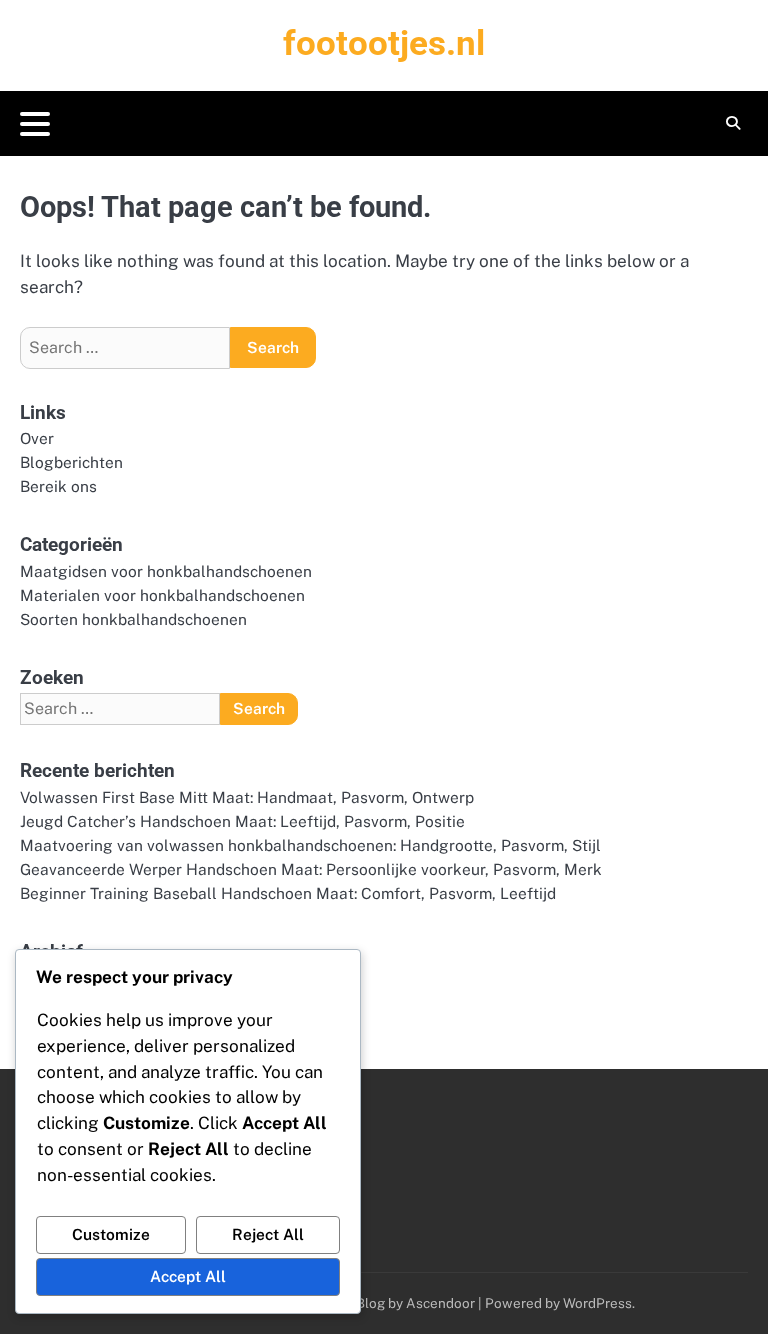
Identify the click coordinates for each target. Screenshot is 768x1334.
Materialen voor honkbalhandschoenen (162, 595)
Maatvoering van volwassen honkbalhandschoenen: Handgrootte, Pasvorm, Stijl (310, 845)
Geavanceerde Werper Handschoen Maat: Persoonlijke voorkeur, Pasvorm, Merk (311, 869)
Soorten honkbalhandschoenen (133, 619)
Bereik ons (58, 486)
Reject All (268, 1234)
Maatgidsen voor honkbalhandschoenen (166, 571)
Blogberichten (71, 462)
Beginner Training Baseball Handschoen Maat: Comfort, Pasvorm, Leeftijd (288, 893)
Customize (111, 1234)
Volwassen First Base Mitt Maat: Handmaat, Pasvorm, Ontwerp (247, 797)
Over (37, 438)
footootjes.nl (384, 43)
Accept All (188, 1276)
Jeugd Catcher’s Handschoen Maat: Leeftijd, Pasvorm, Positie (242, 821)
